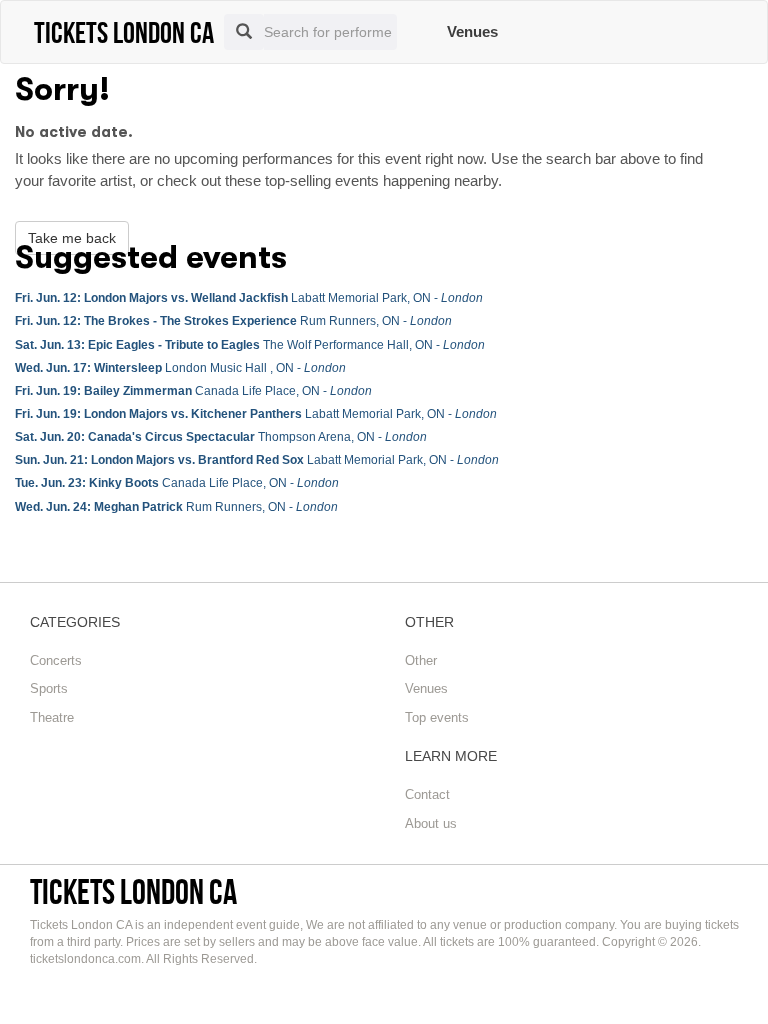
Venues (472, 31)
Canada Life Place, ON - (193, 391)
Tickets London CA (133, 891)
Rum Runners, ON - (233, 321)
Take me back (72, 238)
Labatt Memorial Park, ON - (249, 298)
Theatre (52, 717)
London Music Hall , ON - (180, 368)
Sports (49, 688)
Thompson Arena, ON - (221, 437)
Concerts (56, 660)
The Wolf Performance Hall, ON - (250, 345)
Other (421, 660)
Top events (437, 717)
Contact (427, 794)
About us (431, 823)
